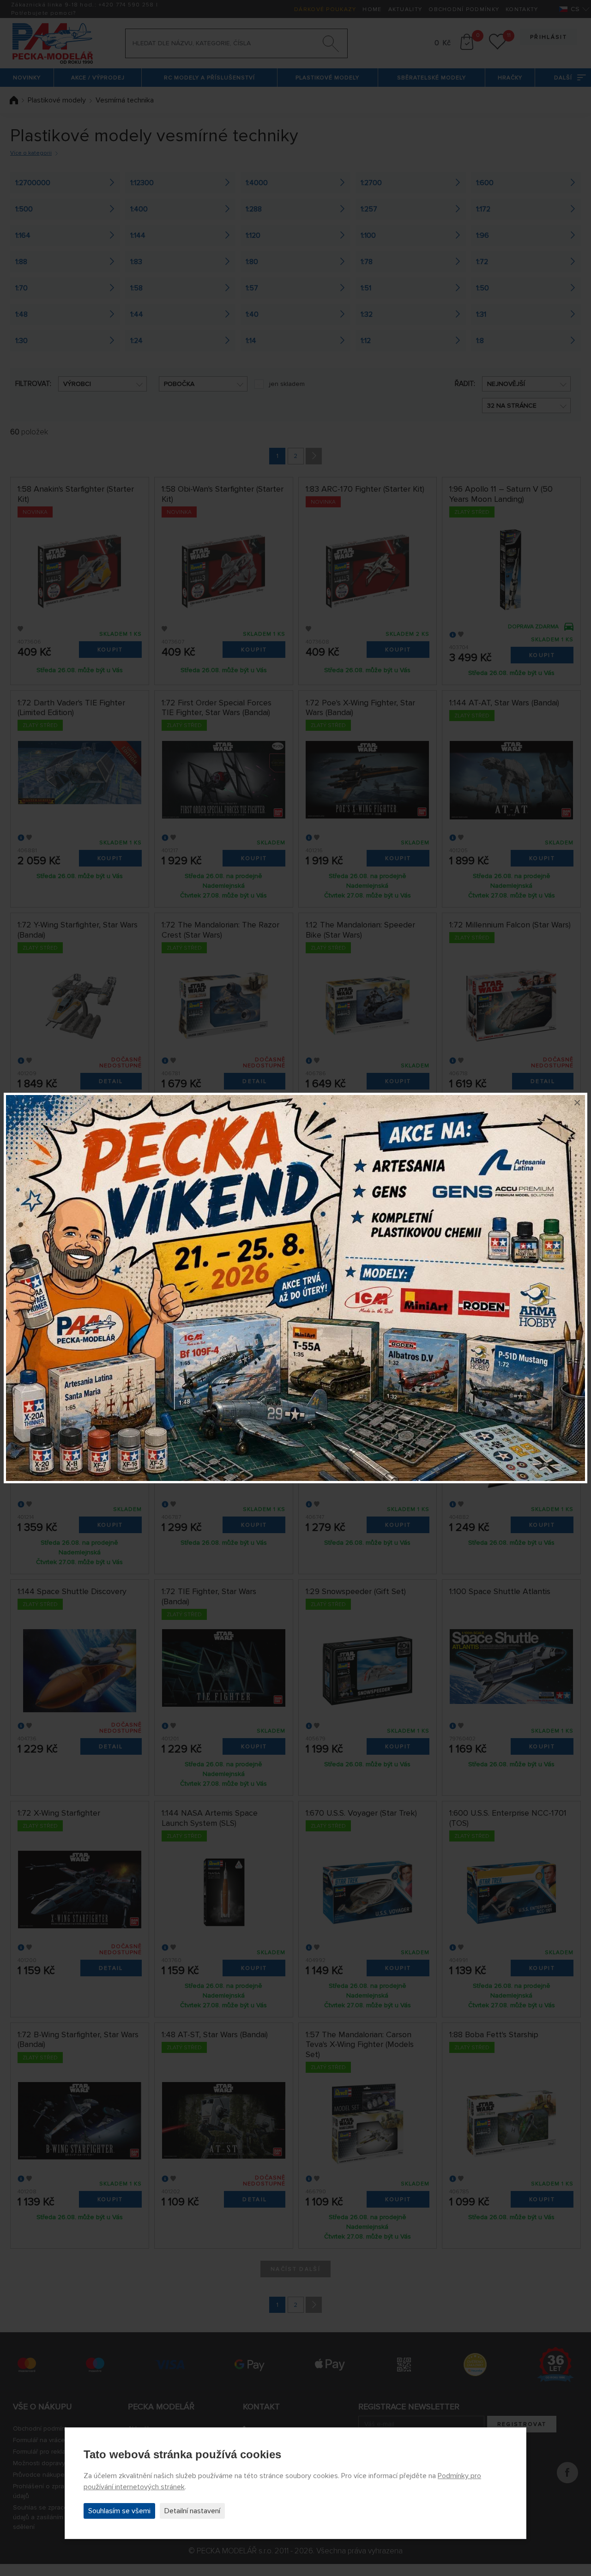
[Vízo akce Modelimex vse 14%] (295, 1288)
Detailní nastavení (192, 2511)
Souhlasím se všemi (119, 2511)
